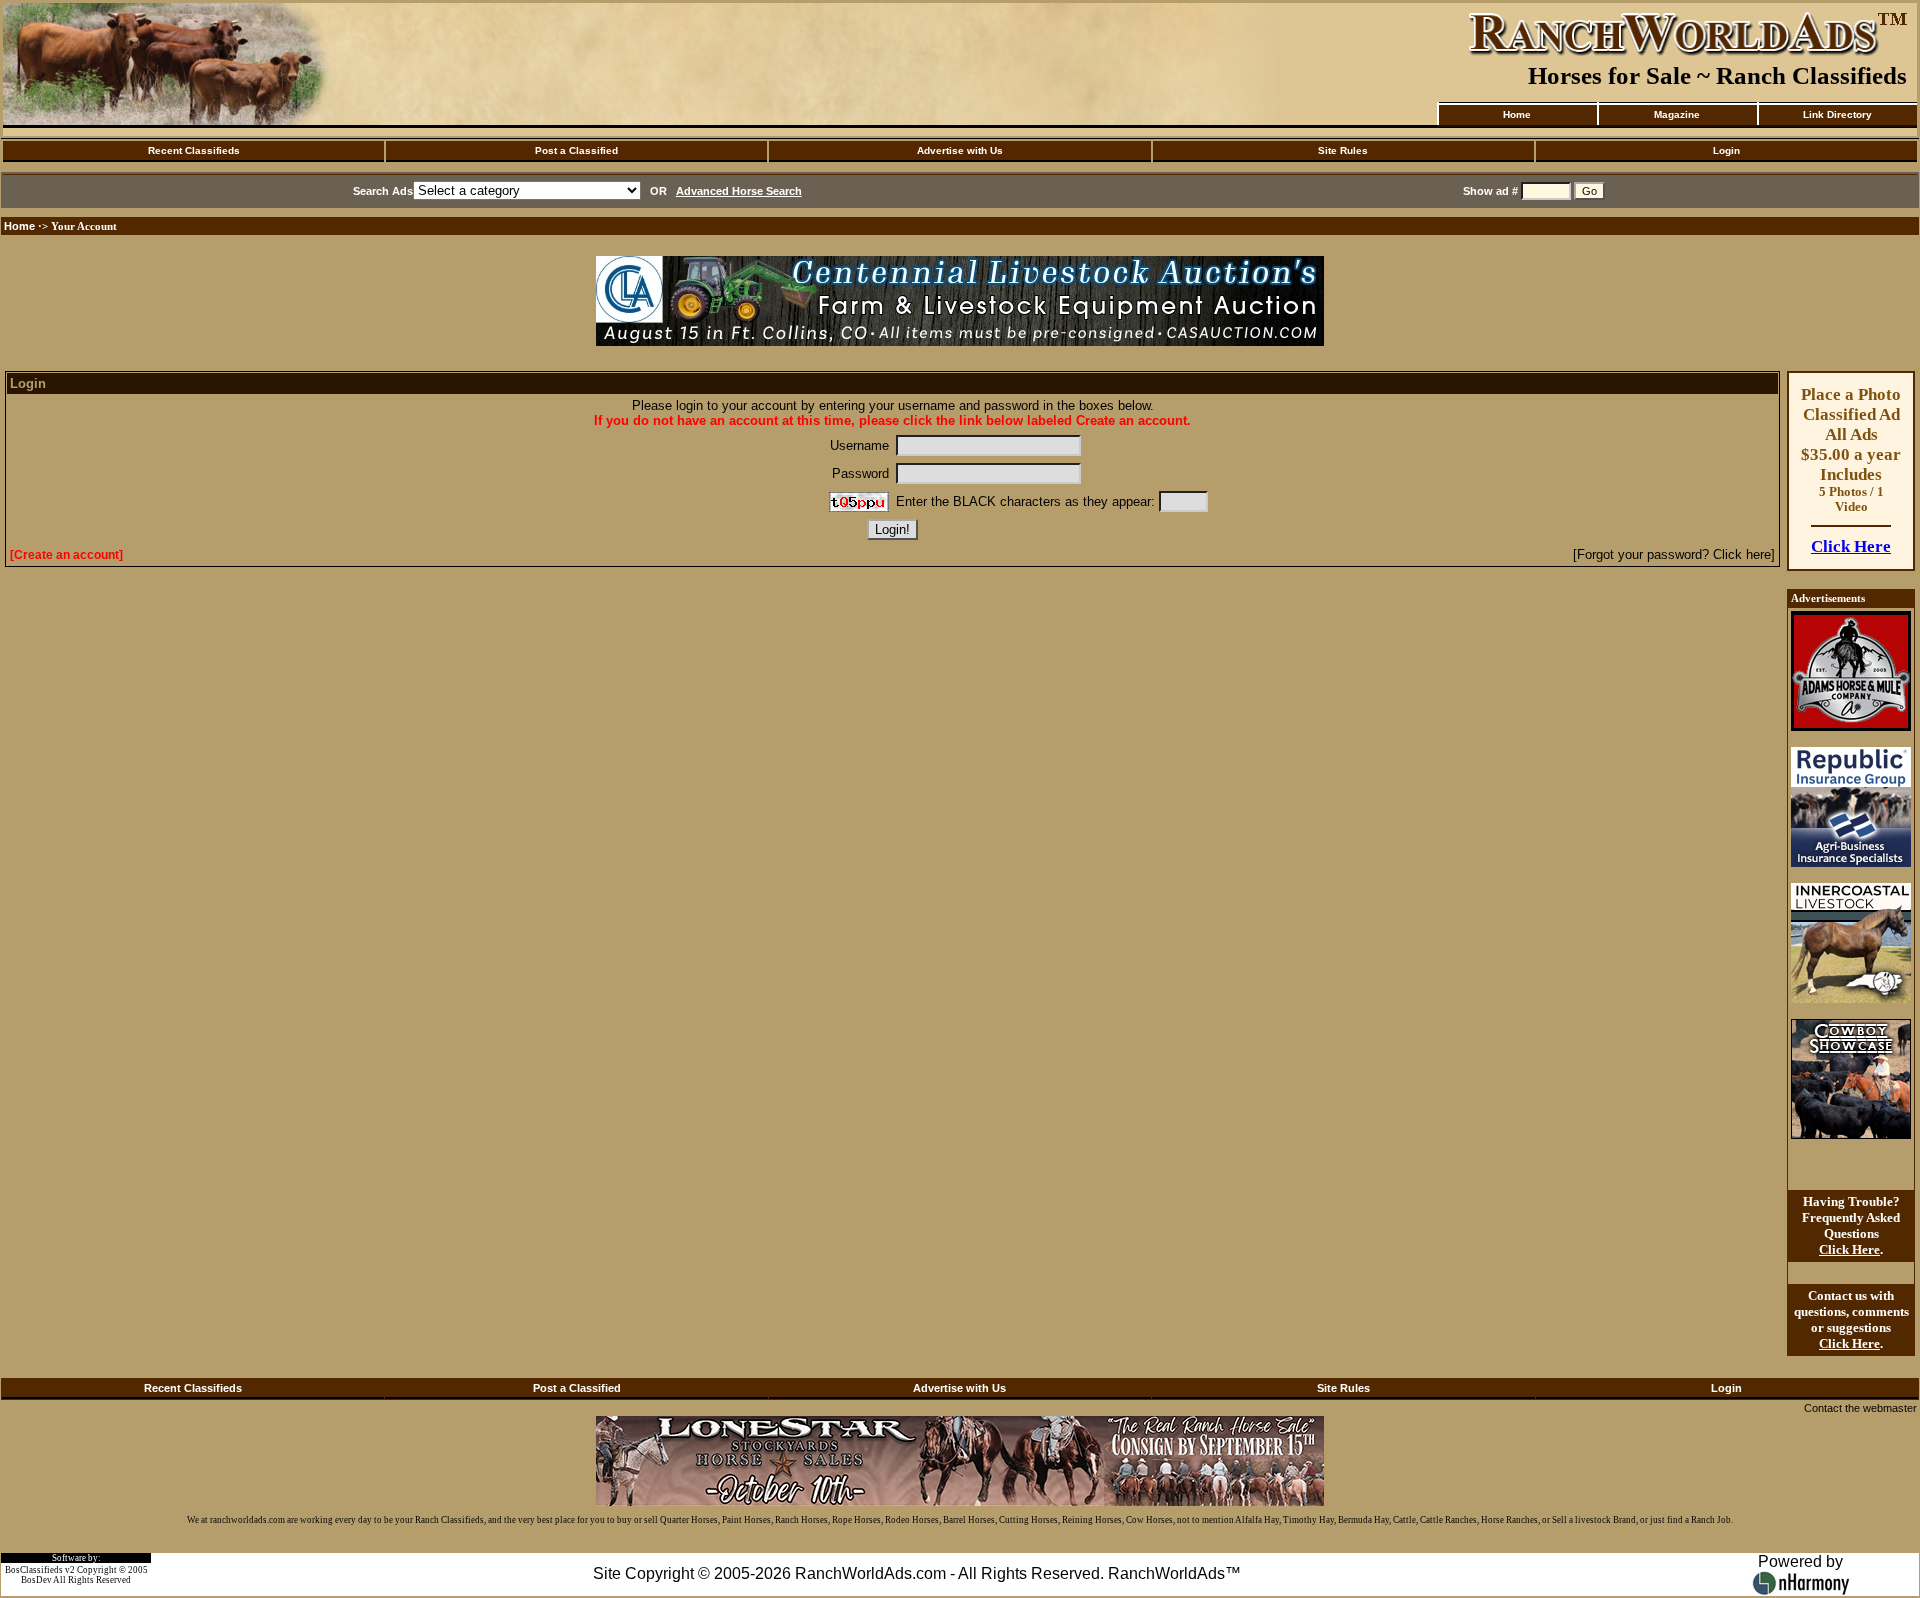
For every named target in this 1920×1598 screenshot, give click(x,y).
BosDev (36, 1580)
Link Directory (1837, 114)
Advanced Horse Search (739, 191)
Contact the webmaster (1860, 1408)
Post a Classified (576, 150)
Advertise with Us (960, 150)
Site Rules (1343, 150)
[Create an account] (66, 555)
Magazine (1677, 114)
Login (1726, 150)
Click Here (1851, 546)
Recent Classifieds (194, 150)
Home (1517, 114)
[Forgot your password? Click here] (1674, 554)
